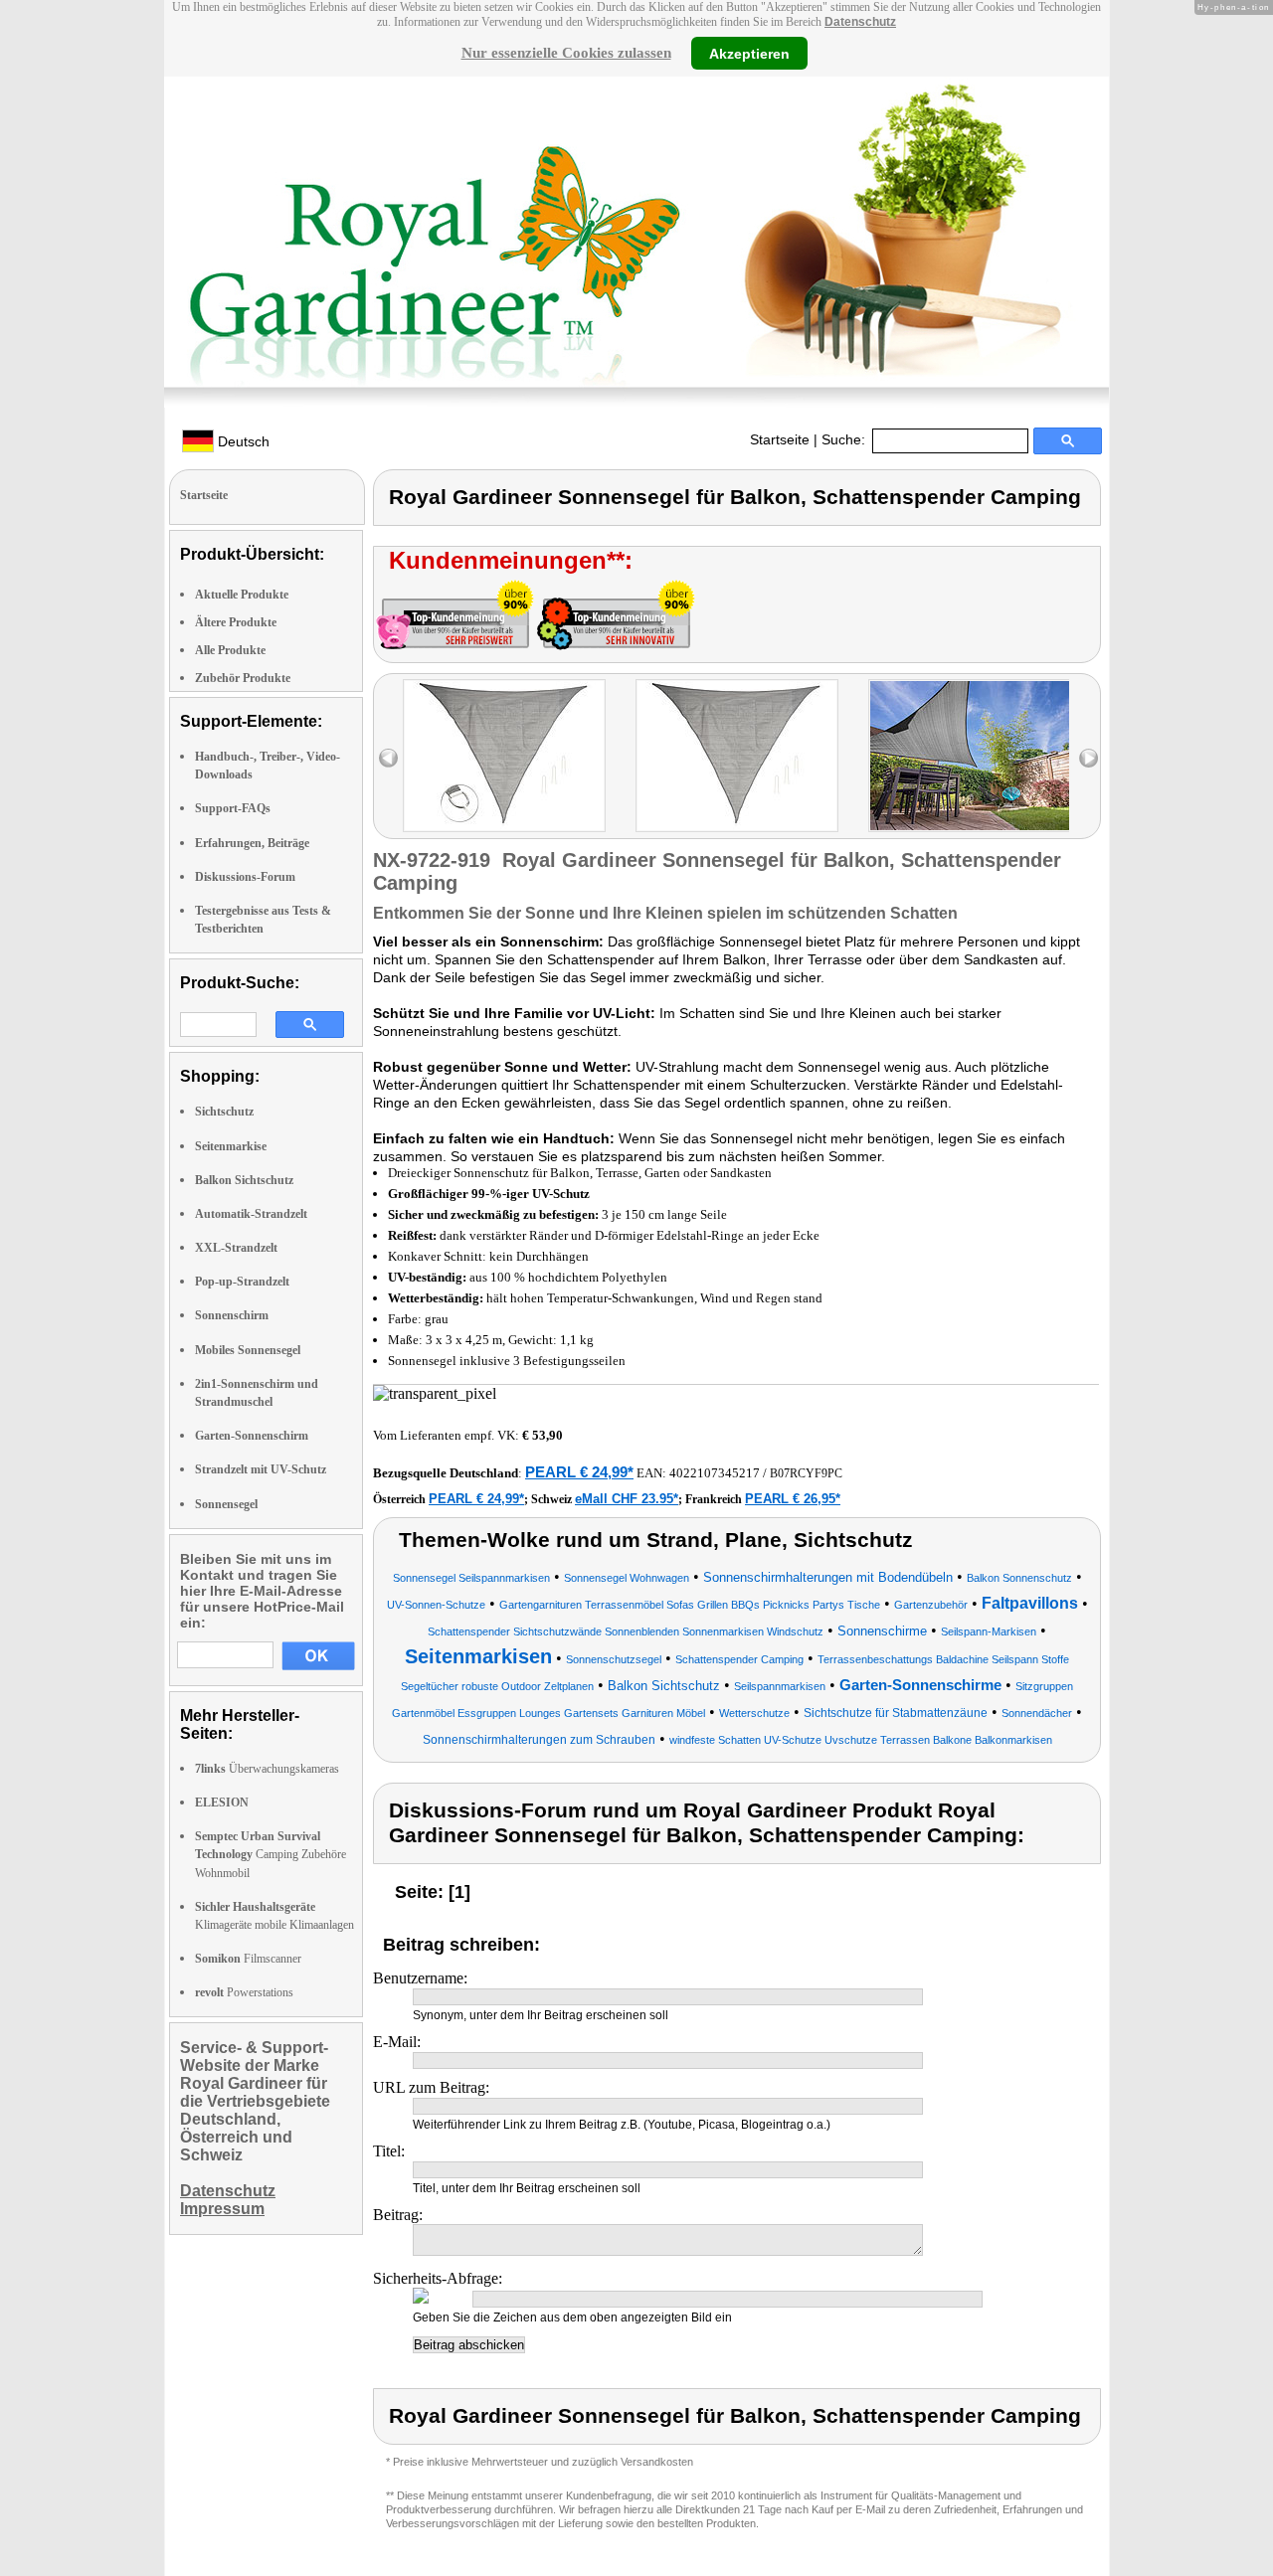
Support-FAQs (233, 808)
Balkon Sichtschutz (244, 1180)
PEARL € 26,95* (793, 1499)
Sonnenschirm (232, 1315)
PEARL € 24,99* (579, 1472)
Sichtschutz (224, 1112)
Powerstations (244, 1992)
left (388, 758)
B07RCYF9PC (806, 1473)
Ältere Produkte (236, 622)
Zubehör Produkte (243, 678)
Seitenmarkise (231, 1146)
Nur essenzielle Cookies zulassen (566, 53)
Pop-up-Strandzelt (242, 1282)
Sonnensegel (226, 1504)
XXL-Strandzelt (236, 1248)
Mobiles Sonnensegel (248, 1350)
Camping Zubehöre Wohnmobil (271, 1854)
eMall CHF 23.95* (627, 1499)
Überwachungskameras (267, 1769)
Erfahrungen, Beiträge (252, 843)
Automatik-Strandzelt (251, 1214)
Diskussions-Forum (245, 877)
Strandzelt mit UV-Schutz (261, 1469)
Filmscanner (248, 1959)
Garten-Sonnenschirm (252, 1436)
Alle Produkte (230, 650)
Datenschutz (860, 22)
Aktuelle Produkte (242, 595)
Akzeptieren (749, 53)
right (1089, 758)
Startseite (780, 439)
